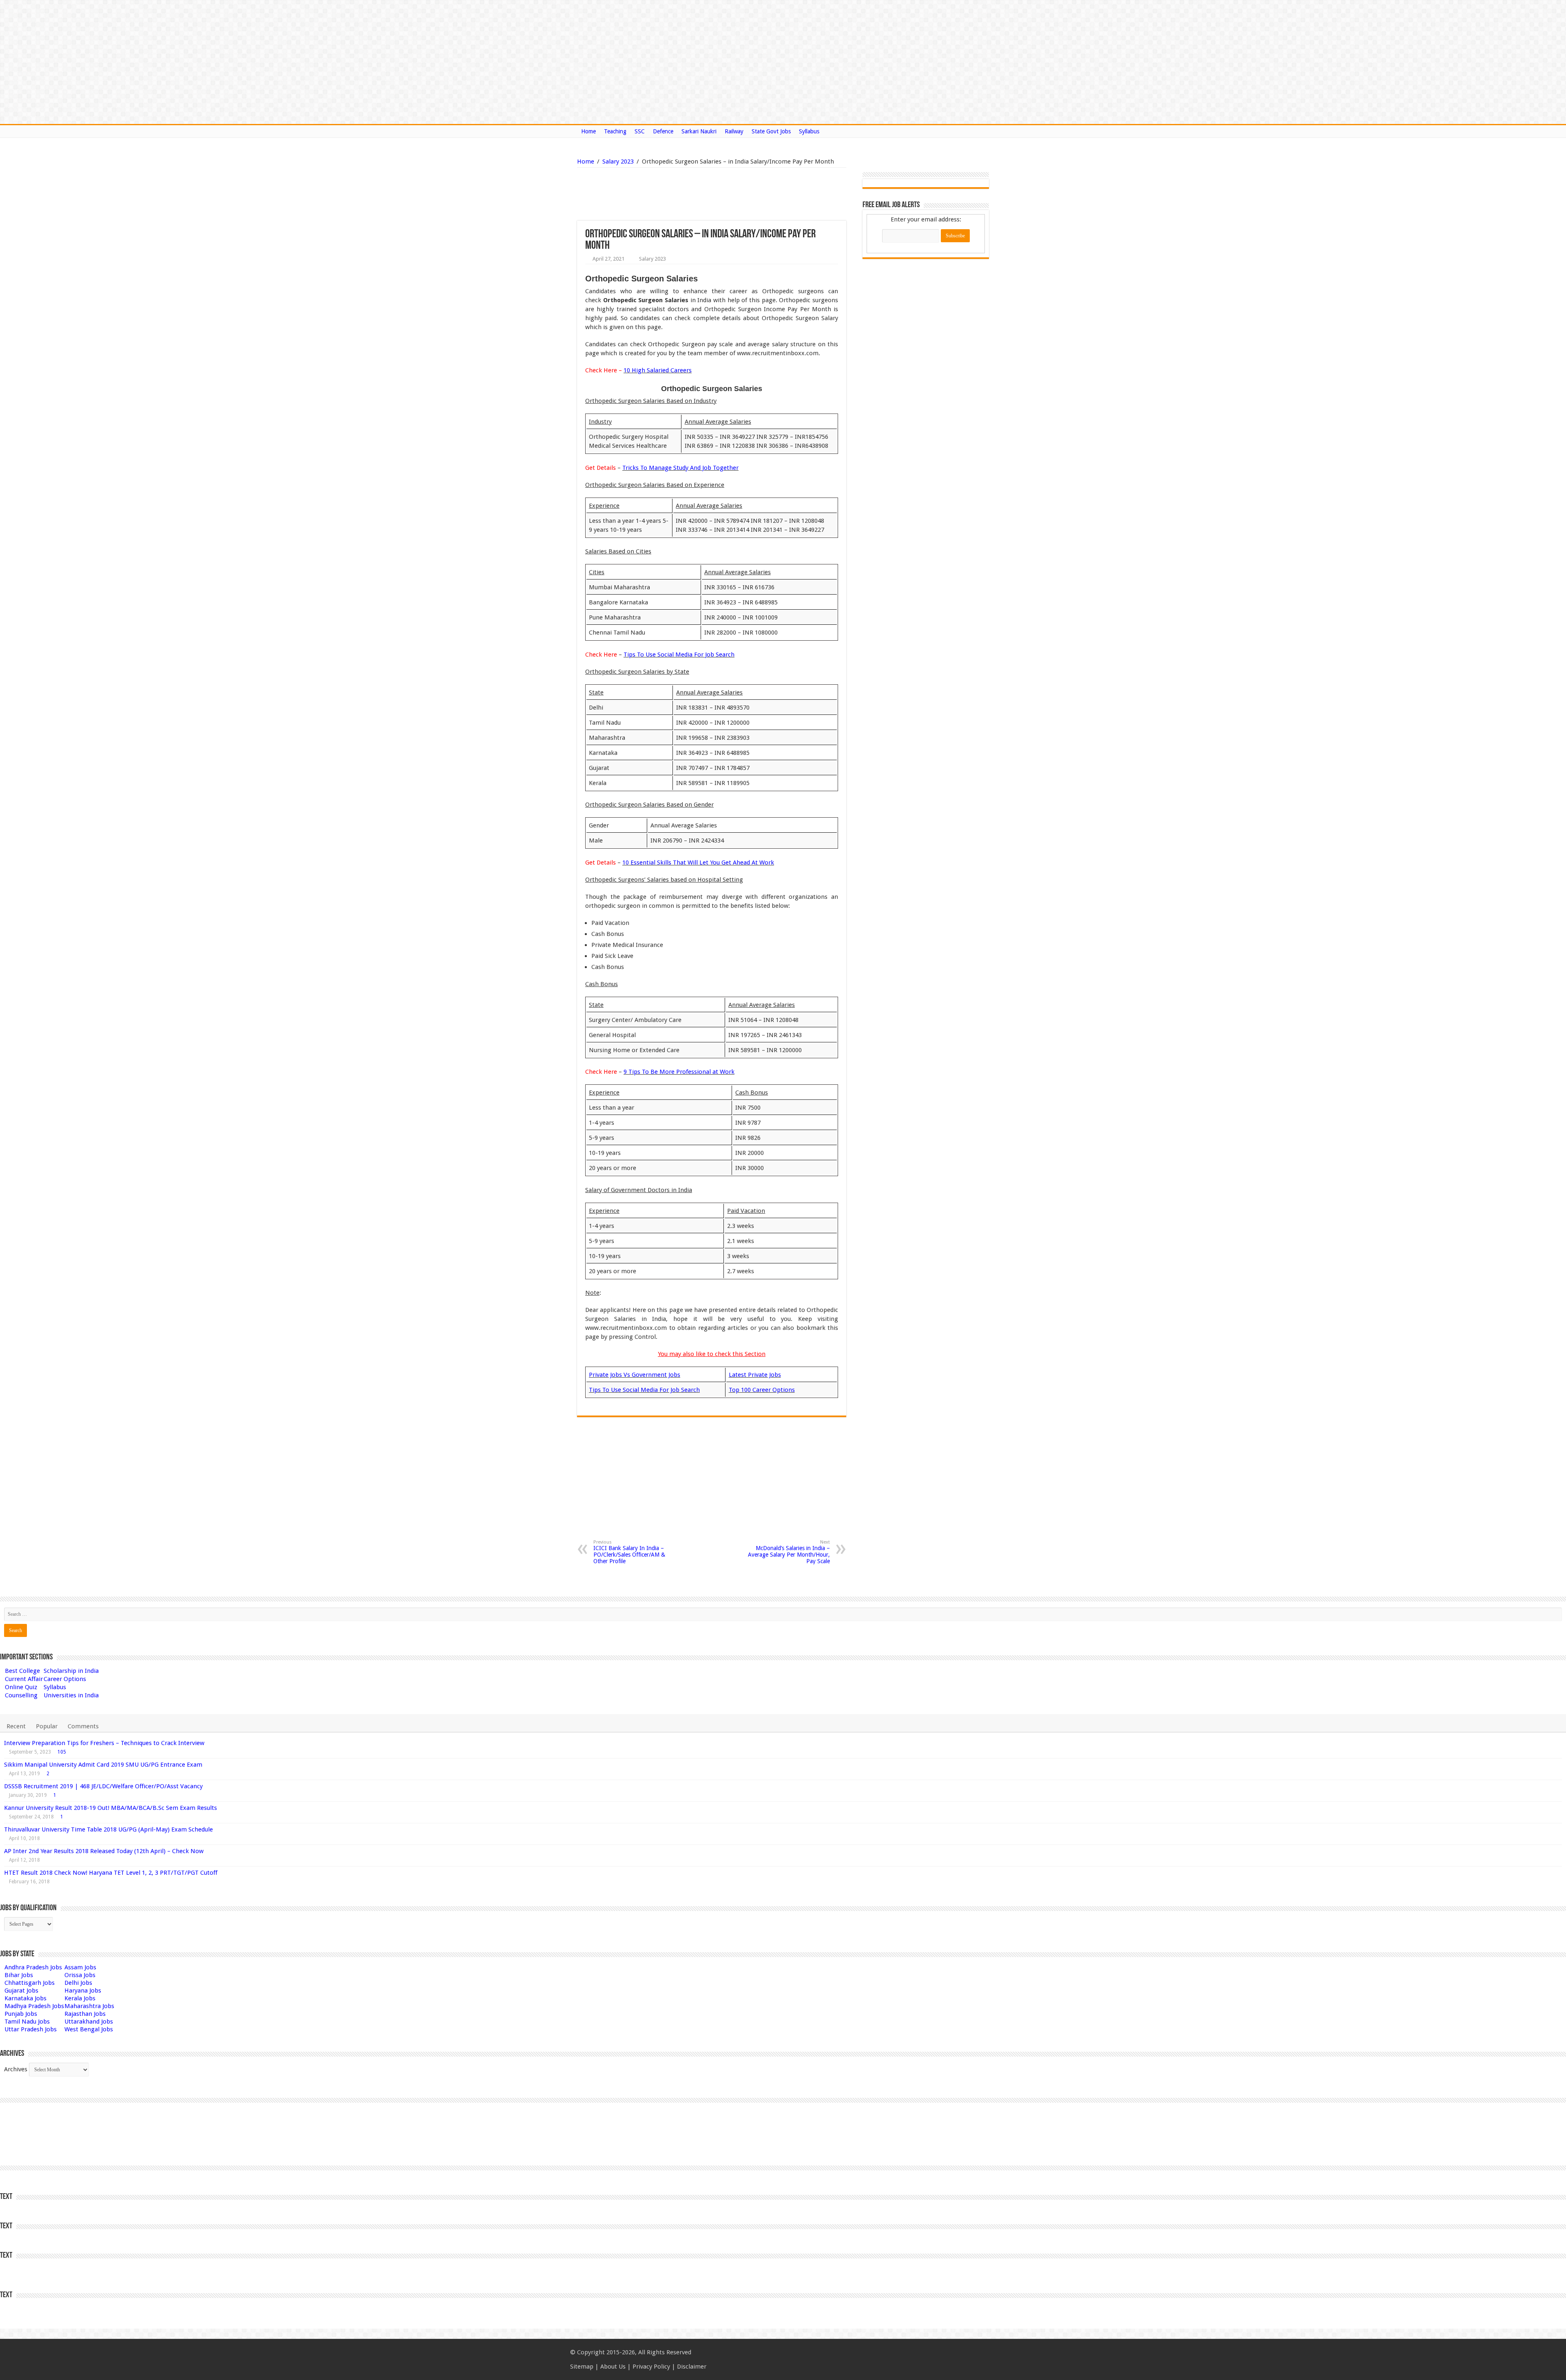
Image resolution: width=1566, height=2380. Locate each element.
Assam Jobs (80, 1967)
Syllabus (809, 131)
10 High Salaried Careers (658, 370)
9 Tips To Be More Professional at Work (679, 1072)
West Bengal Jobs (89, 2029)
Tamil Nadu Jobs (27, 2022)
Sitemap (582, 2367)
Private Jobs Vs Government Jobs (635, 1375)
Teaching (615, 131)
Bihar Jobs (19, 1975)
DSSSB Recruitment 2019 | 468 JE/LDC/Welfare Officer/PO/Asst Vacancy (103, 1786)
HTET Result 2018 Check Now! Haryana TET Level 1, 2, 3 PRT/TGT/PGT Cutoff (111, 1873)
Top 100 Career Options (762, 1390)
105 (62, 1752)
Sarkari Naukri (699, 131)
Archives (16, 2069)
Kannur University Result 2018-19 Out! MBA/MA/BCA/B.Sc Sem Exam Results (111, 1808)
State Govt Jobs (771, 131)
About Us (613, 2367)
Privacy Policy (651, 2367)
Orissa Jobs (80, 1975)
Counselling (21, 1695)
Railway (734, 131)
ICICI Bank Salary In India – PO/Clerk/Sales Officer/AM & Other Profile (629, 1552)
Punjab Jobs (21, 2014)
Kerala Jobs (80, 1998)
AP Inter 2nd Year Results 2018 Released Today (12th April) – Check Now (104, 1851)
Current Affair (24, 1679)
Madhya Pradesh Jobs (34, 2006)
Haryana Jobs (83, 1991)
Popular (47, 1726)
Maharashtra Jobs (89, 2006)
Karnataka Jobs (25, 1998)
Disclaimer (692, 2367)
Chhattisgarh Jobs (30, 1983)
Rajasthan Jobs (85, 2014)
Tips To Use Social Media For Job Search (679, 655)
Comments (83, 1726)
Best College (22, 1671)
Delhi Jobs (78, 1983)
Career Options (65, 1679)
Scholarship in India (71, 1671)
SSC (640, 131)
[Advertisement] (670, 194)
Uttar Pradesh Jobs (31, 2029)
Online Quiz (21, 1687)
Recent (16, 1726)
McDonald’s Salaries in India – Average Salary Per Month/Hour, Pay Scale (789, 1552)
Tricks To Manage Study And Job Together (680, 468)
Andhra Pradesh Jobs (33, 1967)
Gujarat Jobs (21, 1991)
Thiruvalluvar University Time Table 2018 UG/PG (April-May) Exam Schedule (108, 1829)
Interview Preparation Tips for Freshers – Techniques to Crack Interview (104, 1743)
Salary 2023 (618, 161)
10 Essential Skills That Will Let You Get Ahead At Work (698, 863)
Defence (663, 131)
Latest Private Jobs (755, 1375)
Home (588, 131)
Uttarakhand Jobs (89, 2022)
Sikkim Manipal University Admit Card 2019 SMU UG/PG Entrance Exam (103, 1765)
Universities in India (71, 1695)
